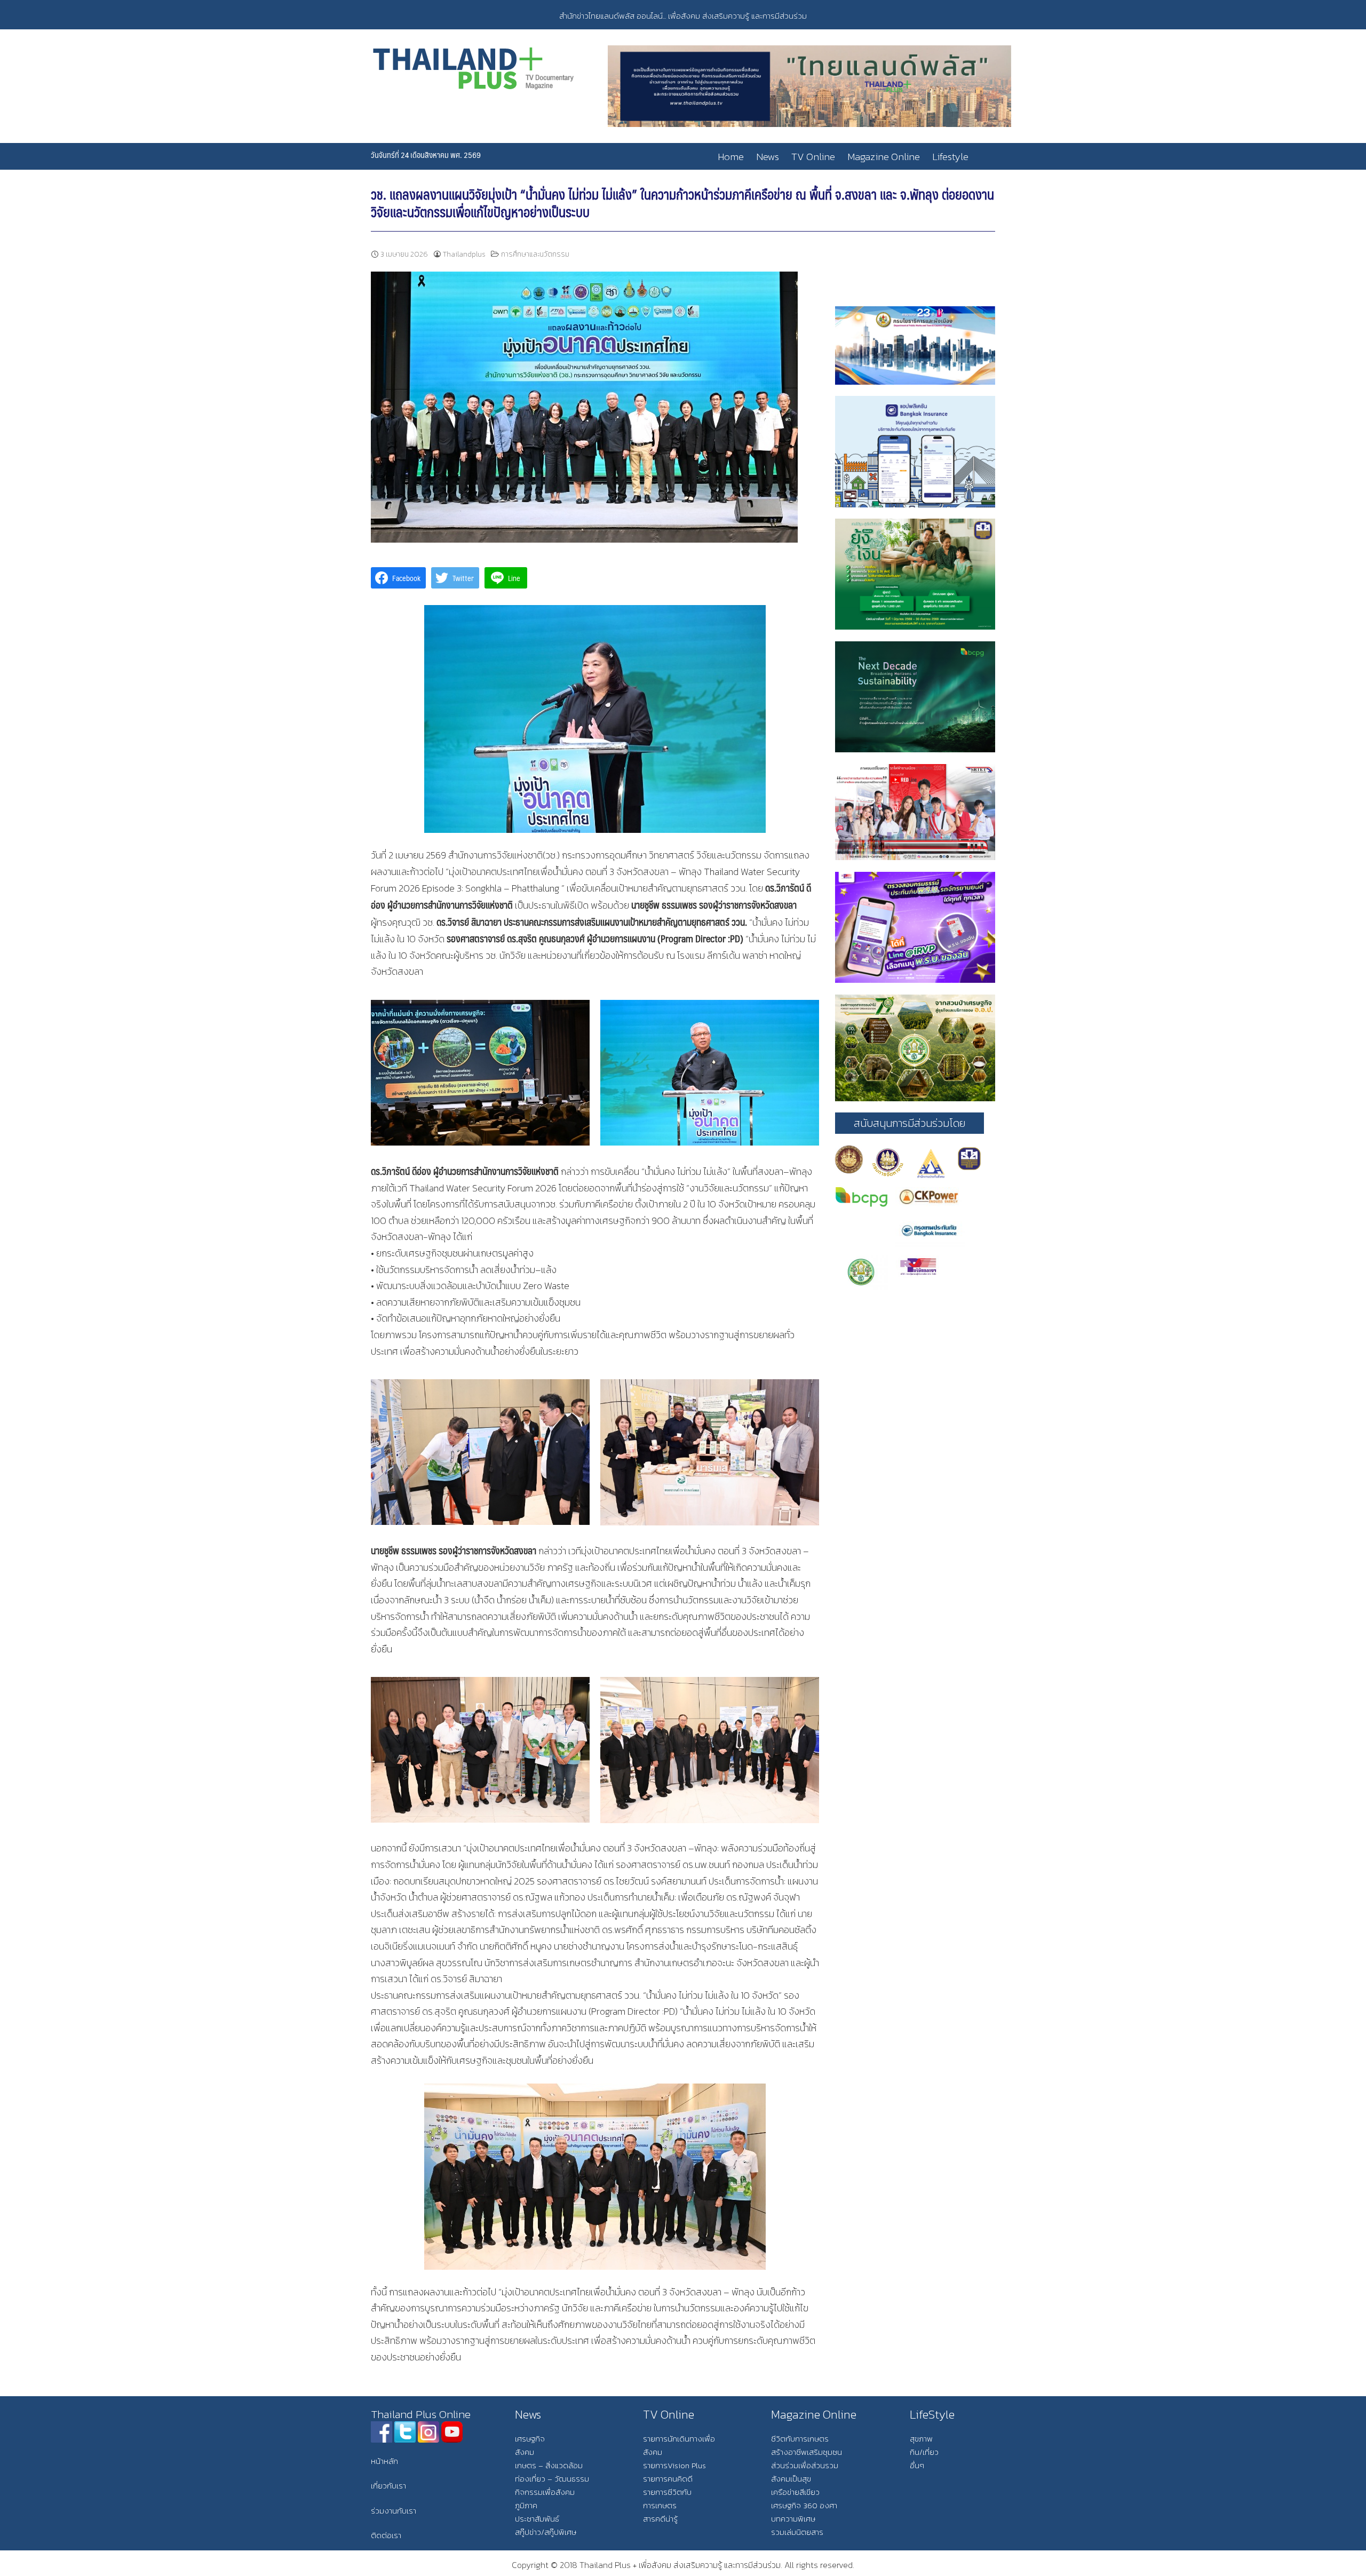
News (768, 157)
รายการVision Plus (674, 2465)
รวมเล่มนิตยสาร (797, 2532)
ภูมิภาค (526, 2505)
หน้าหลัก (384, 2461)
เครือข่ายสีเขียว (795, 2492)
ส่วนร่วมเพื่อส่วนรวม (805, 2465)
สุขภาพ (921, 2439)
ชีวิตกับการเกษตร (800, 2439)
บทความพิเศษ (793, 2519)
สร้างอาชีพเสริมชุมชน (807, 2452)
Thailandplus (464, 254)
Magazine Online (884, 157)
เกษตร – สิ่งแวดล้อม (549, 2465)
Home (731, 157)
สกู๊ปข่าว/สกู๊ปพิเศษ (546, 2532)
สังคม (525, 2452)
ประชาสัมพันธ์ (537, 2519)
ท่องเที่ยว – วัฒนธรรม (552, 2479)
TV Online (813, 157)
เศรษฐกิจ (530, 2439)
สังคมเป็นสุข (791, 2479)
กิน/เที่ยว (924, 2452)
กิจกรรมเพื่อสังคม (545, 2492)
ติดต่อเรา (386, 2535)
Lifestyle (950, 157)
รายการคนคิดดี (668, 2479)
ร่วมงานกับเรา (394, 2511)
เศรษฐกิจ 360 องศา (804, 2505)
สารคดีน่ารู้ (660, 2519)
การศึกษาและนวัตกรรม (535, 254)
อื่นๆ (917, 2465)
